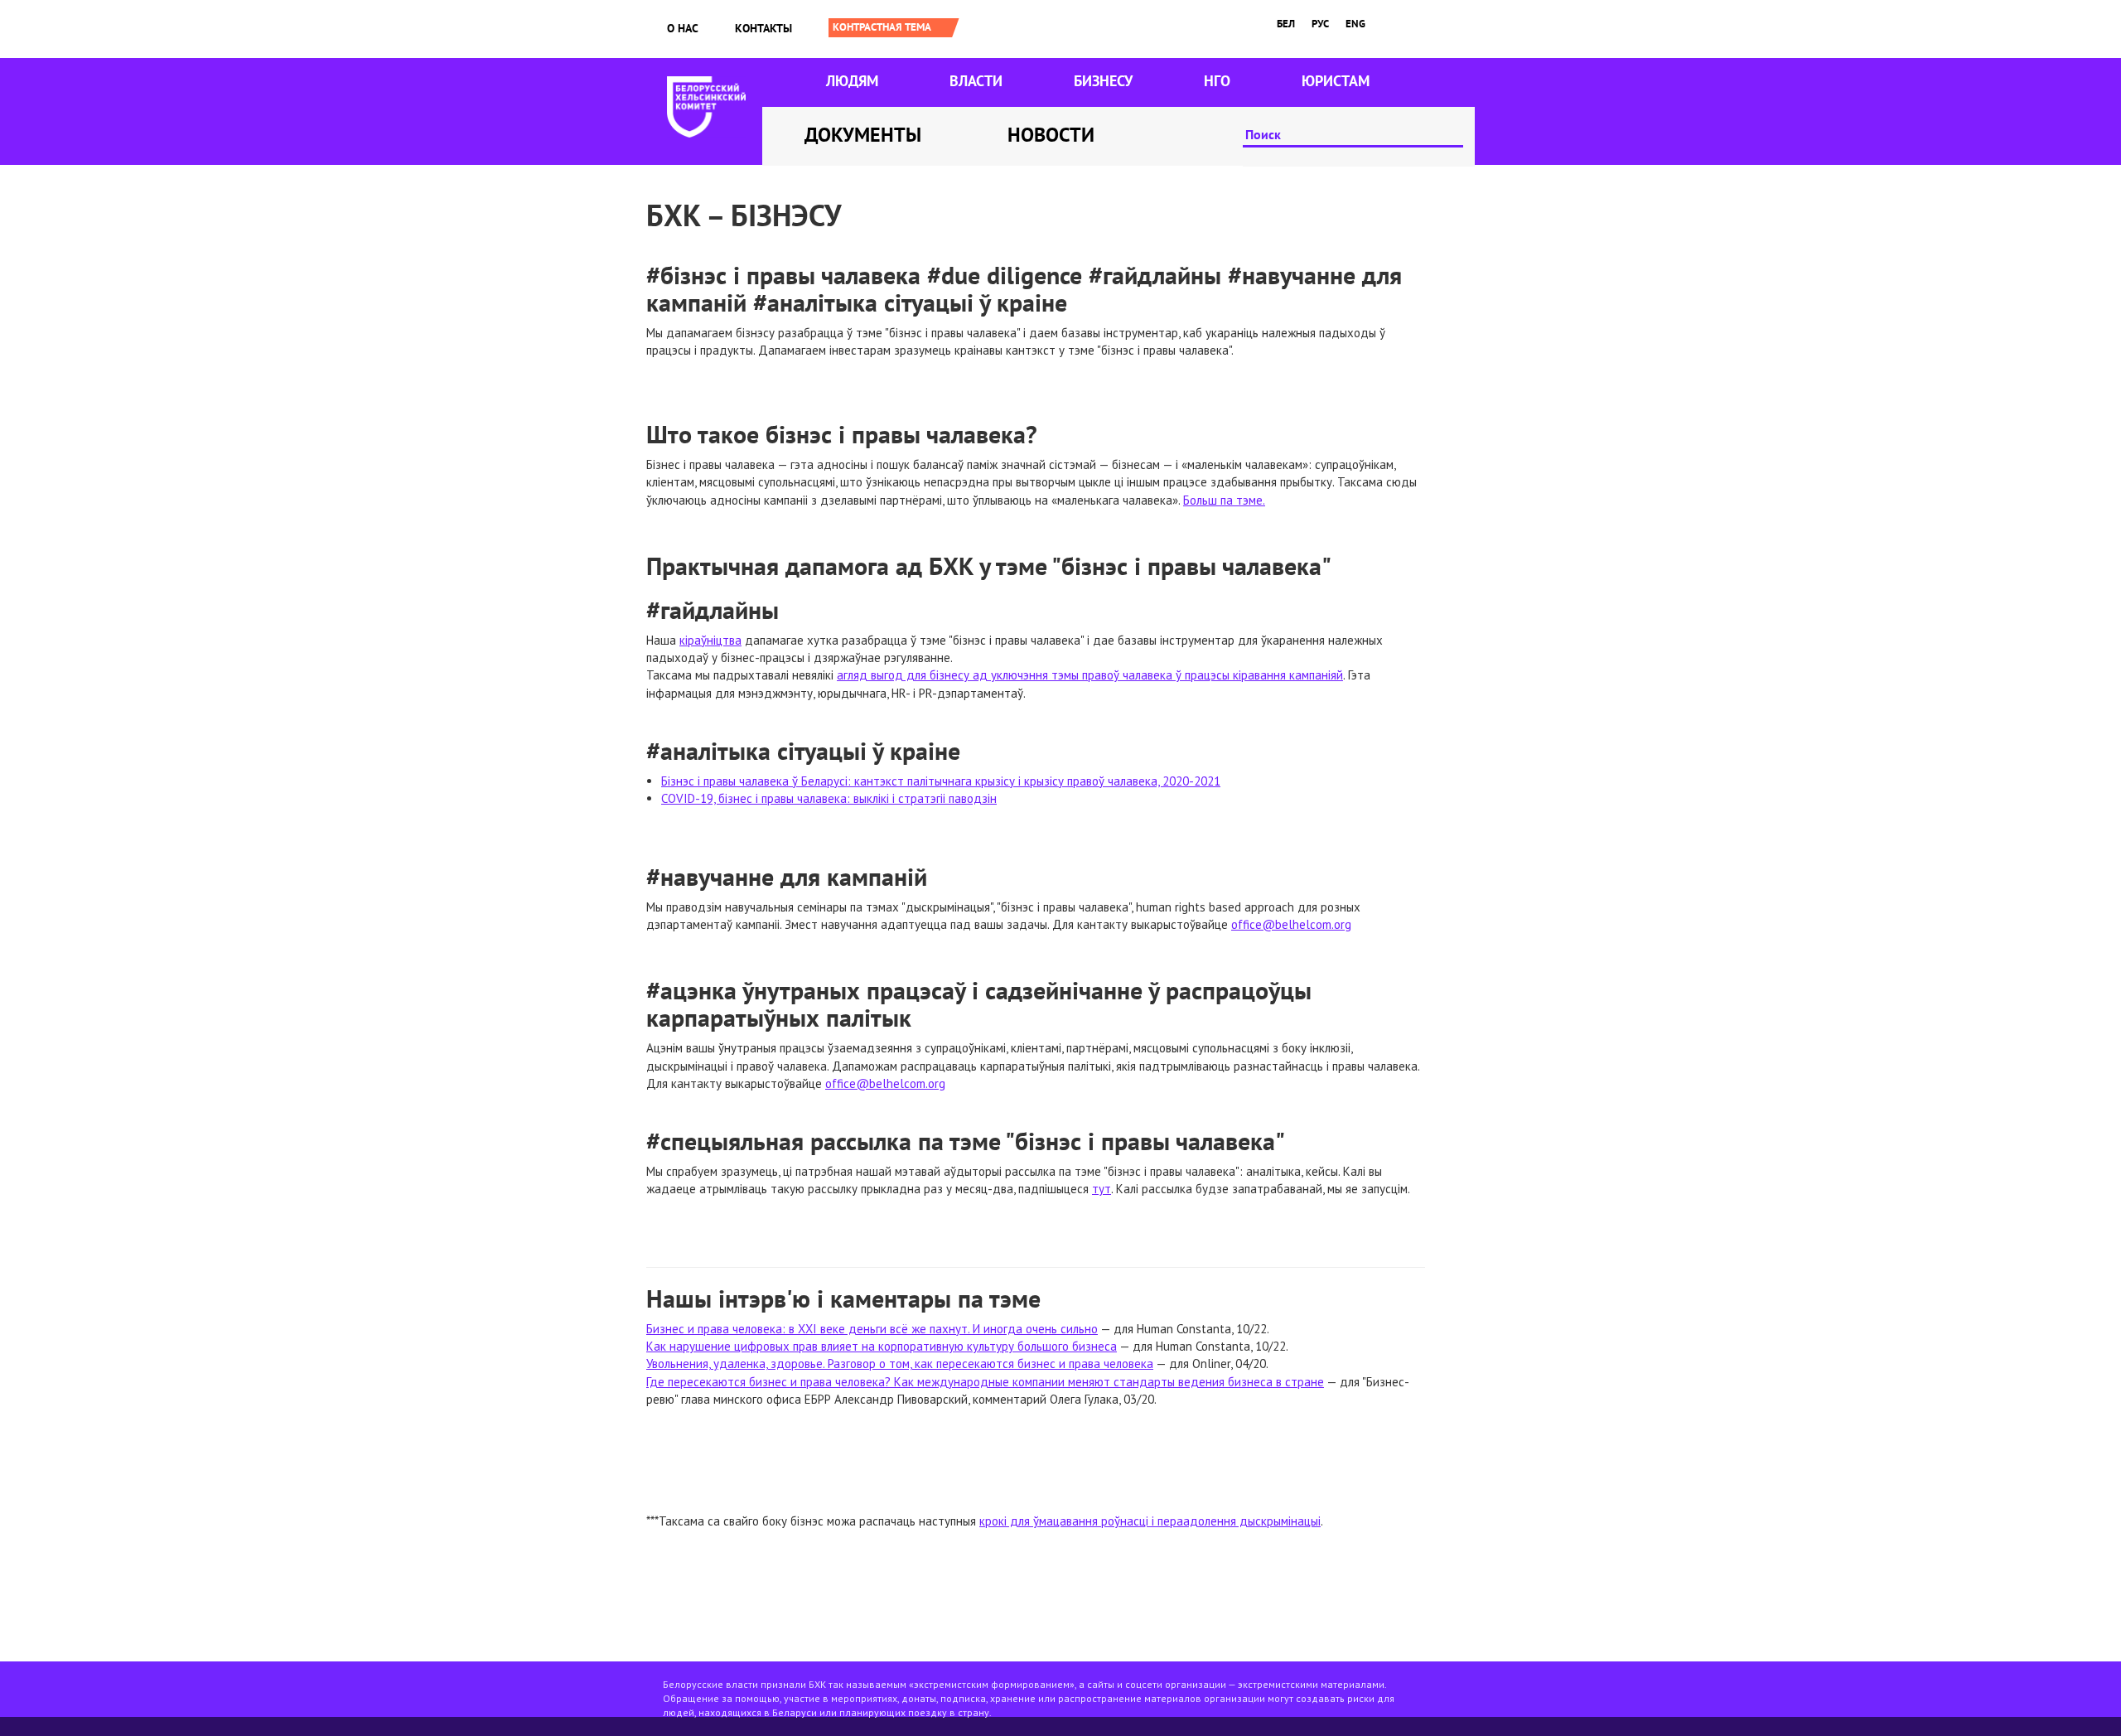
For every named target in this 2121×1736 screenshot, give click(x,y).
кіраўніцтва (710, 640)
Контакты (763, 28)
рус (1320, 24)
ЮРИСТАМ (1336, 81)
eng (1355, 24)
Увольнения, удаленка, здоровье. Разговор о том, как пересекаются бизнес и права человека (900, 1364)
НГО (1217, 81)
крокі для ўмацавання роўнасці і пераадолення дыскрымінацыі (1150, 1521)
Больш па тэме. (1224, 500)
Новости (1051, 135)
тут (1102, 1189)
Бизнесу (1103, 81)
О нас (683, 28)
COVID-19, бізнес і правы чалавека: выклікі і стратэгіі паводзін (829, 798)
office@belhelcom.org (1291, 924)
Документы (863, 135)
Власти (976, 81)
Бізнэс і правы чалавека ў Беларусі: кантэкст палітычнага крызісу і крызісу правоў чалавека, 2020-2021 (941, 781)
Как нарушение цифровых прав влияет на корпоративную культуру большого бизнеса (882, 1346)
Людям (852, 81)
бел (1286, 24)
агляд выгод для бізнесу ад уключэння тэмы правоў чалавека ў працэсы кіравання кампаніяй (1090, 675)
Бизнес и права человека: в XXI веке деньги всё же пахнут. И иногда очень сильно (872, 1329)
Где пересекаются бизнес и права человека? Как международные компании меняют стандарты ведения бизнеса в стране (985, 1382)
